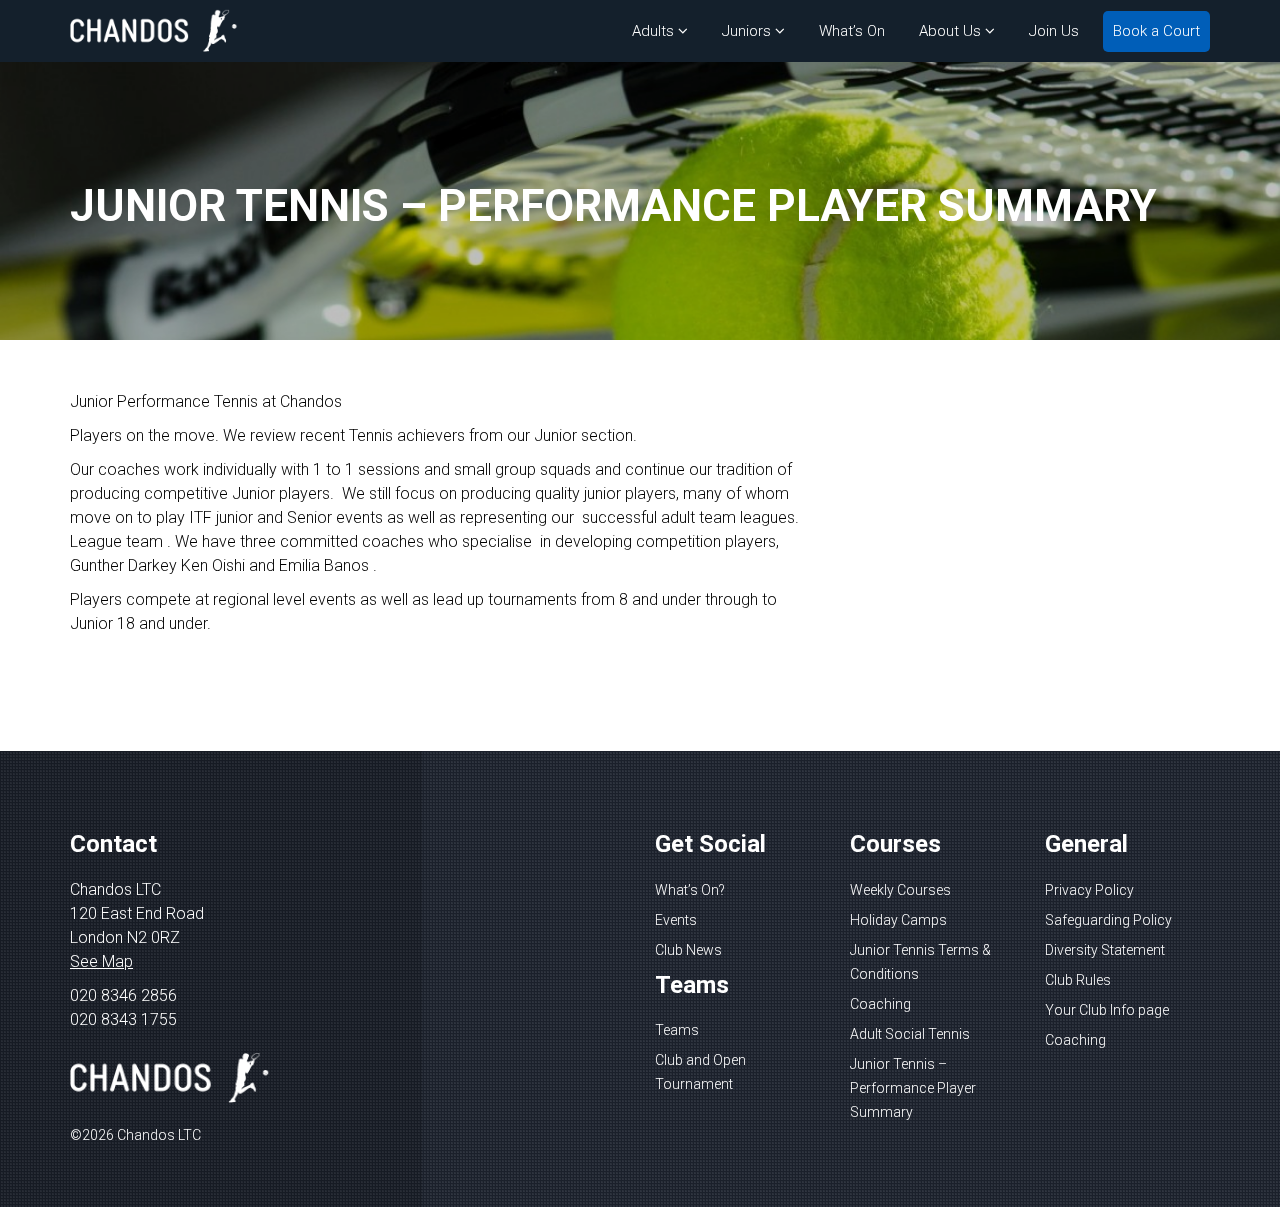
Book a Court (1156, 31)
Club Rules (1078, 980)
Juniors (746, 31)
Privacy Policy (1089, 890)
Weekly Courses (900, 890)
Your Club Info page (1107, 1010)
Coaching (880, 1004)
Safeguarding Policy (1108, 920)
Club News (688, 950)
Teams (677, 1030)
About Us (950, 31)
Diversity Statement (1105, 950)
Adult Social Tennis (910, 1034)
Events (676, 920)
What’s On (852, 31)
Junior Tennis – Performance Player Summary (913, 1088)
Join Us (1054, 31)
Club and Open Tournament (700, 1072)
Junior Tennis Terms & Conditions (920, 962)
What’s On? (690, 890)
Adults (653, 31)
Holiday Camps (898, 920)
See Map (101, 961)
